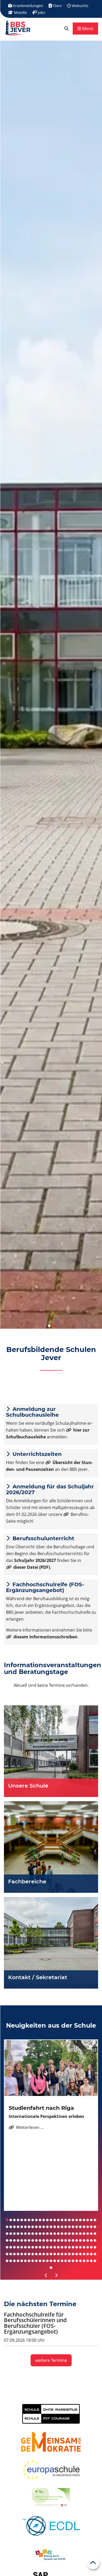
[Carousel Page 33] (33, 2227)
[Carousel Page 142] (66, 2254)
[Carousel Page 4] (18, 2220)
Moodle (20, 12)
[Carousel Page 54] (18, 2234)
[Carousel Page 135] (40, 2254)
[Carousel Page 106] (25, 2247)
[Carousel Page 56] (25, 2234)
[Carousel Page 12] (47, 2220)
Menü (87, 29)
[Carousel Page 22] (84, 2220)
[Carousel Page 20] (77, 2220)
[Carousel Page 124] (91, 2247)
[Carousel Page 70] (77, 2234)
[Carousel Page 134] (36, 2254)
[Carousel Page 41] (62, 2227)
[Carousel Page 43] (69, 2227)
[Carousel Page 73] (88, 2234)
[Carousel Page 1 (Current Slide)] (7, 2220)
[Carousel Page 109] (36, 2247)
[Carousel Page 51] (7, 2234)
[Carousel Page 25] (95, 2220)
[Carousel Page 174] (91, 2261)
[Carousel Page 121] (80, 2247)
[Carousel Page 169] (73, 2261)
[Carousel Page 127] (11, 2254)
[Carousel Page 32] (29, 2227)
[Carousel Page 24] (91, 2220)
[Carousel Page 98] (88, 2240)
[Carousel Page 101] (7, 2247)
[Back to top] (93, 2563)
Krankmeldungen (27, 6)
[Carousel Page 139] (55, 2254)
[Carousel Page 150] (95, 2254)
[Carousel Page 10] (40, 2220)
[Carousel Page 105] (22, 2247)
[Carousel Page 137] (47, 2254)
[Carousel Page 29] (18, 2227)
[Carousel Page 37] (47, 2227)
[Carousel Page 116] (62, 2247)
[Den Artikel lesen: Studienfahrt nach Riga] (51, 2068)
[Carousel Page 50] (95, 2227)
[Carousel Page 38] (51, 2227)
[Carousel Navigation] (51, 2275)
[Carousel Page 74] (91, 2234)
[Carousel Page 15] (58, 2220)
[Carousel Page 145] (77, 2254)
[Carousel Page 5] (22, 2220)
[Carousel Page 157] (29, 2261)
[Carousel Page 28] (14, 2227)
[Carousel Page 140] (58, 2254)
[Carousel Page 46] (80, 2227)
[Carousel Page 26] (7, 2227)
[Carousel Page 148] (88, 2254)
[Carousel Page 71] (80, 2234)
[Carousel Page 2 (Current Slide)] (53, 1326)
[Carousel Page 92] (66, 2240)
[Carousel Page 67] (66, 2234)
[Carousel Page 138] (51, 2254)
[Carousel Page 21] (80, 2220)
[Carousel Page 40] (58, 2227)
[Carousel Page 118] (69, 2247)
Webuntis (80, 6)
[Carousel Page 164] (55, 2261)
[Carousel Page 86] (44, 2240)
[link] (66, 29)
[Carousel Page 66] (62, 2234)
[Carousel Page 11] (44, 2220)
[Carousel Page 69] (73, 2234)
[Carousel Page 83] (33, 2240)
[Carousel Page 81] (25, 2240)
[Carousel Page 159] (36, 2261)
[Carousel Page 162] (47, 2261)
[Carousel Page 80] (22, 2240)
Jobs (41, 12)
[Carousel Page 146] (80, 2254)
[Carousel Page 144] (73, 2254)
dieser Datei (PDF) (32, 1567)
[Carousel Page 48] (88, 2227)
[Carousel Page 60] (40, 2234)
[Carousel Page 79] (18, 2240)
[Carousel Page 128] (14, 2254)
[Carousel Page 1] (49, 1326)
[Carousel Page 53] (14, 2234)
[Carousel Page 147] (84, 2254)
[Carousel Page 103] (14, 2247)
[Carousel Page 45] (77, 2227)
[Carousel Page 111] (44, 2247)
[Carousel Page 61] (44, 2234)
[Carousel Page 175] (95, 2261)
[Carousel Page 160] (40, 2261)
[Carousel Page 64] (55, 2234)
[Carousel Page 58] (33, 2234)
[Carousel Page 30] (22, 2227)
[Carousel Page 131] (25, 2254)
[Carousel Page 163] (51, 2261)
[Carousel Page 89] (55, 2240)
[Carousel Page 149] (91, 2254)
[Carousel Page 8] (33, 2220)
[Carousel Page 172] (84, 2261)
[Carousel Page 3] (14, 2220)
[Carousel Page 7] (29, 2220)
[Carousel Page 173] (88, 2261)
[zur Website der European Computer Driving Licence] (51, 2526)
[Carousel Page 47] (84, 2227)
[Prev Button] (46, 2275)
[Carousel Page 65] (58, 2234)
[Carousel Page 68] (69, 2234)
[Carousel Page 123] (88, 2247)
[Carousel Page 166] (62, 2261)
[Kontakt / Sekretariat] (51, 1943)
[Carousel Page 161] (44, 2261)
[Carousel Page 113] (51, 2247)
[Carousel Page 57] (29, 2234)
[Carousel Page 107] (29, 2247)
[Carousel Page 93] (69, 2240)
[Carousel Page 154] (18, 2261)
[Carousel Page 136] (44, 2254)
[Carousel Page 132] (29, 2254)
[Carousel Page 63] (51, 2234)
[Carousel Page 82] (29, 2240)
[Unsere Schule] (51, 1751)
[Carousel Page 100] (95, 2240)
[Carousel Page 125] (95, 2247)
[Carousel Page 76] (7, 2240)
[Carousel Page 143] (69, 2254)
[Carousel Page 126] (7, 2254)
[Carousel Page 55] (22, 2234)
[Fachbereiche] (51, 1847)
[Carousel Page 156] (25, 2261)
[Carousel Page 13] (51, 2220)
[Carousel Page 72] (84, 2234)
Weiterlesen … (26, 2127)
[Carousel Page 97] (84, 2240)
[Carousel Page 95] (77, 2240)
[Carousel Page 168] (69, 2261)
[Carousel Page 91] (62, 2240)
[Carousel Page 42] (66, 2227)
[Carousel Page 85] (40, 2240)
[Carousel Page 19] (73, 2220)
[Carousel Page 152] (11, 2261)
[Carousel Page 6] (25, 2220)
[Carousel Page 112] (47, 2247)
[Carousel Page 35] (40, 2227)
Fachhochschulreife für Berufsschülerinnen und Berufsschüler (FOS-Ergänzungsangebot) (35, 2323)
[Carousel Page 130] (22, 2254)
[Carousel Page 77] (11, 2240)
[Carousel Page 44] (73, 2227)
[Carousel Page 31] (25, 2227)
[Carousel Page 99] (91, 2240)
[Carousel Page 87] (47, 2240)
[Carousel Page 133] (33, 2254)
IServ (57, 6)
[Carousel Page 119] (73, 2247)
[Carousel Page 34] (36, 2227)
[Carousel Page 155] (22, 2261)
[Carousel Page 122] (84, 2247)
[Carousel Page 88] (51, 2240)
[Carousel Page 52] (11, 2234)
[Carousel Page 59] (36, 2234)
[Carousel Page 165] (58, 2261)
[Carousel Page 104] (18, 2247)
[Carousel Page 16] (62, 2220)
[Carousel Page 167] (66, 2261)
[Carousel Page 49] (91, 2227)
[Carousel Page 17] (66, 2220)
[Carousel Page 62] (47, 2234)
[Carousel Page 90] (58, 2240)
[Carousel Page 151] (7, 2261)
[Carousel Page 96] (80, 2240)
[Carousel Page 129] (18, 2254)
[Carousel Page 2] (11, 2220)
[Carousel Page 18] (69, 2220)
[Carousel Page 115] (58, 2247)
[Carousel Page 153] (14, 2261)
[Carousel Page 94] (73, 2240)
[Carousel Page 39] (55, 2227)
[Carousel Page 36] (44, 2227)
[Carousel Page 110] (40, 2247)
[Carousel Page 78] (14, 2240)
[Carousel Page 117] (66, 2247)
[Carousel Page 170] (77, 2261)
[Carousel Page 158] (33, 2261)
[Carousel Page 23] (88, 2220)
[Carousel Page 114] (55, 2247)
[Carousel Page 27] (11, 2227)
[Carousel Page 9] (36, 2220)
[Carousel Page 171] (80, 2261)
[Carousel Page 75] (95, 2234)
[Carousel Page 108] (33, 2247)
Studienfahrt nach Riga (41, 2108)
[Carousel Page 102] (11, 2247)
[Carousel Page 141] (62, 2254)
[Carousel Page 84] (36, 2240)
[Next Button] (56, 2275)
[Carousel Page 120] (77, 2247)
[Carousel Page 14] (55, 2220)
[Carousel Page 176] (51, 2268)
